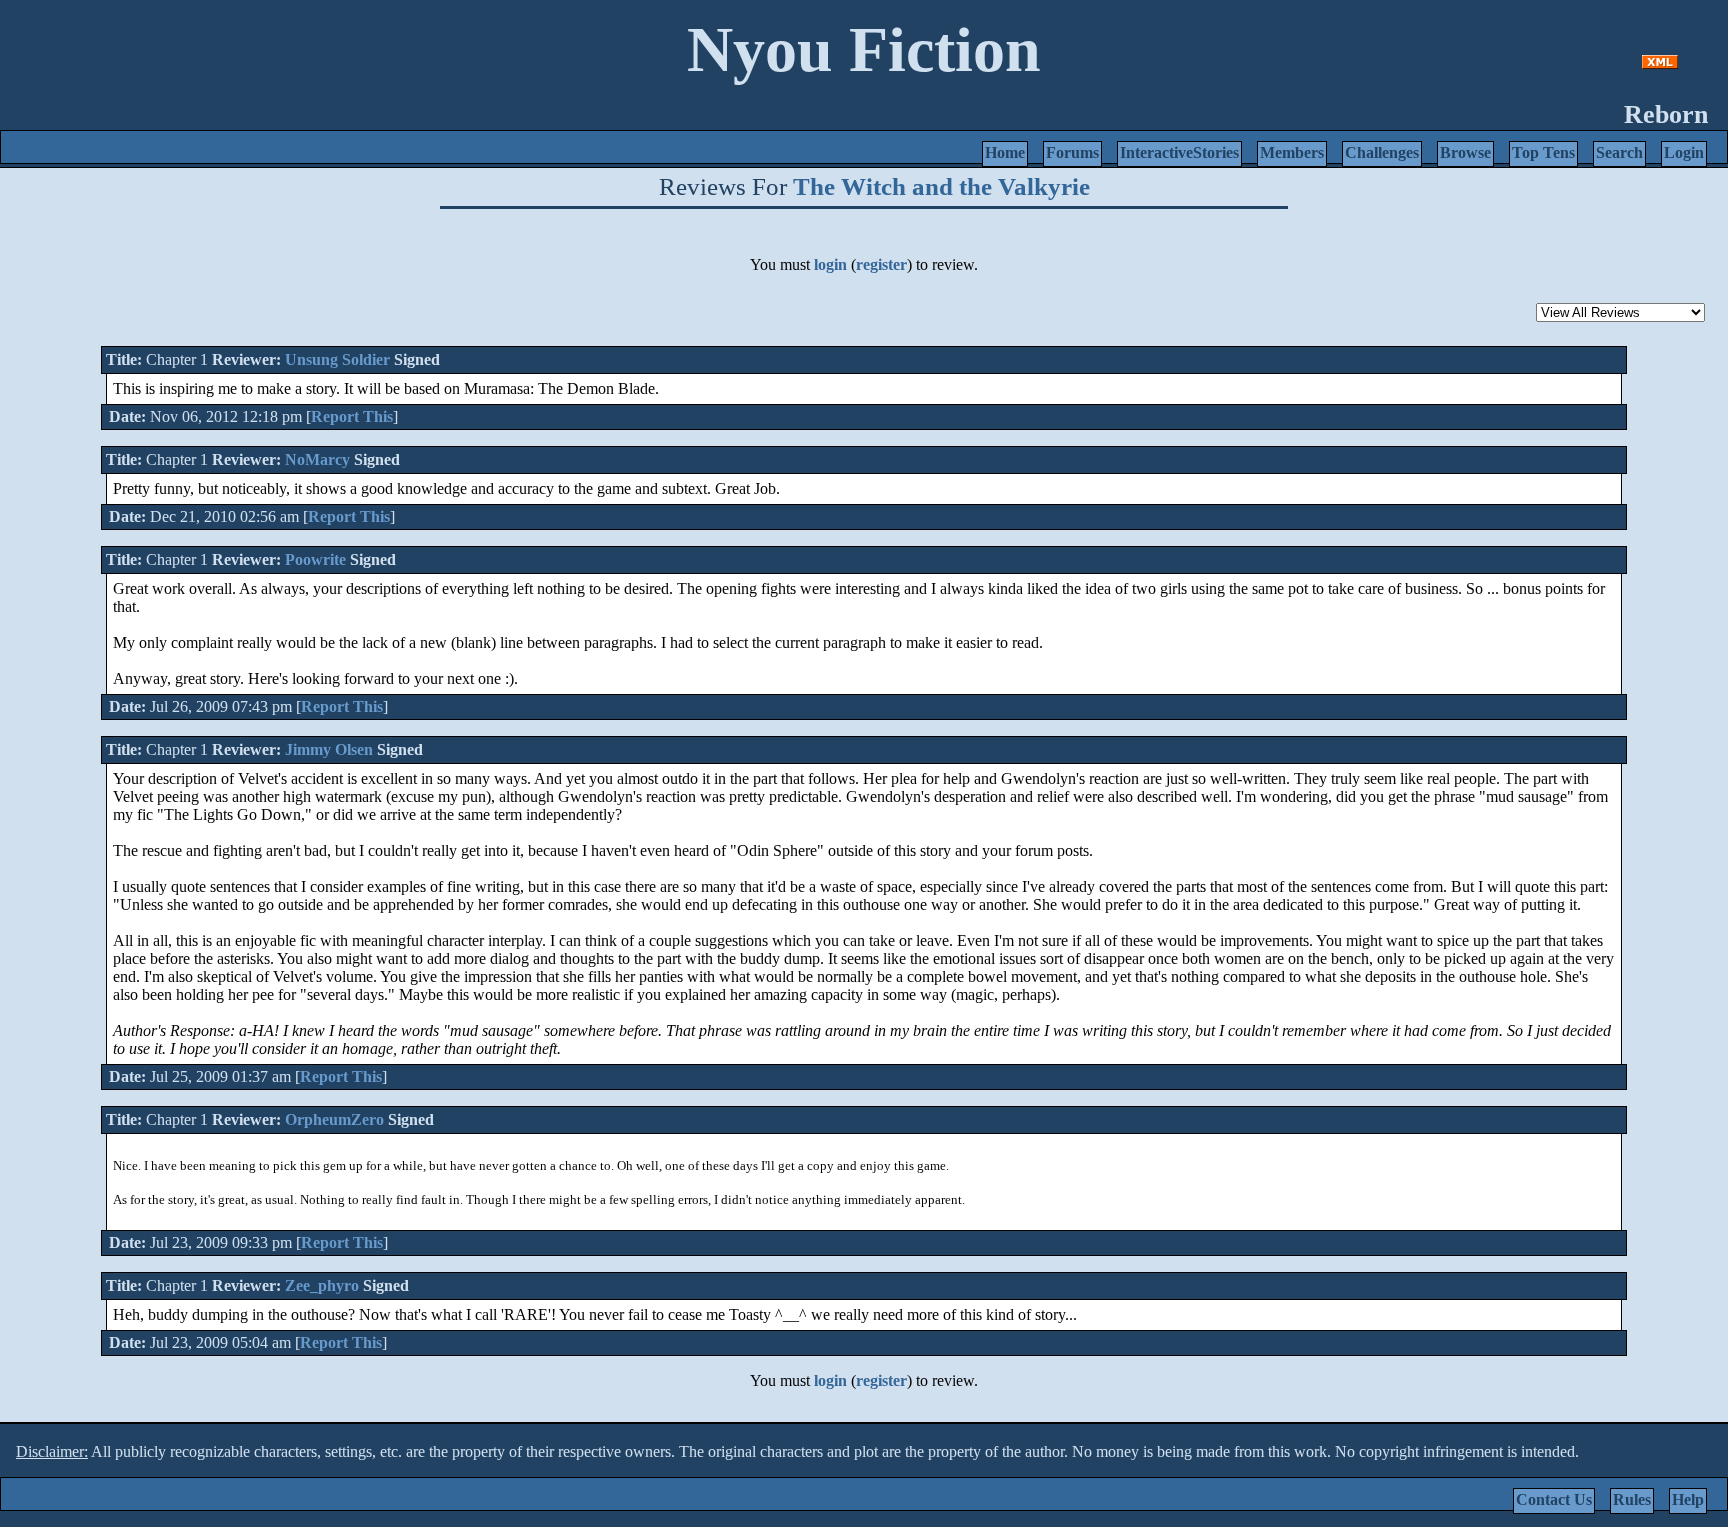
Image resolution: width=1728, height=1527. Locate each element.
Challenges (1382, 152)
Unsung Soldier (337, 359)
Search (1619, 152)
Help (1688, 1499)
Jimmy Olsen (329, 749)
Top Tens (1543, 152)
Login (1684, 152)
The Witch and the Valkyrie (941, 186)
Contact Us (1554, 1499)
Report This (352, 416)
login (830, 264)
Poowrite (315, 559)
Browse (1465, 152)
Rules (1632, 1499)
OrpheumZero (334, 1119)
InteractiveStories (1179, 152)
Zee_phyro (322, 1285)
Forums (1072, 152)
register (881, 264)
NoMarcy (317, 459)
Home (1005, 152)
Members (1292, 152)
